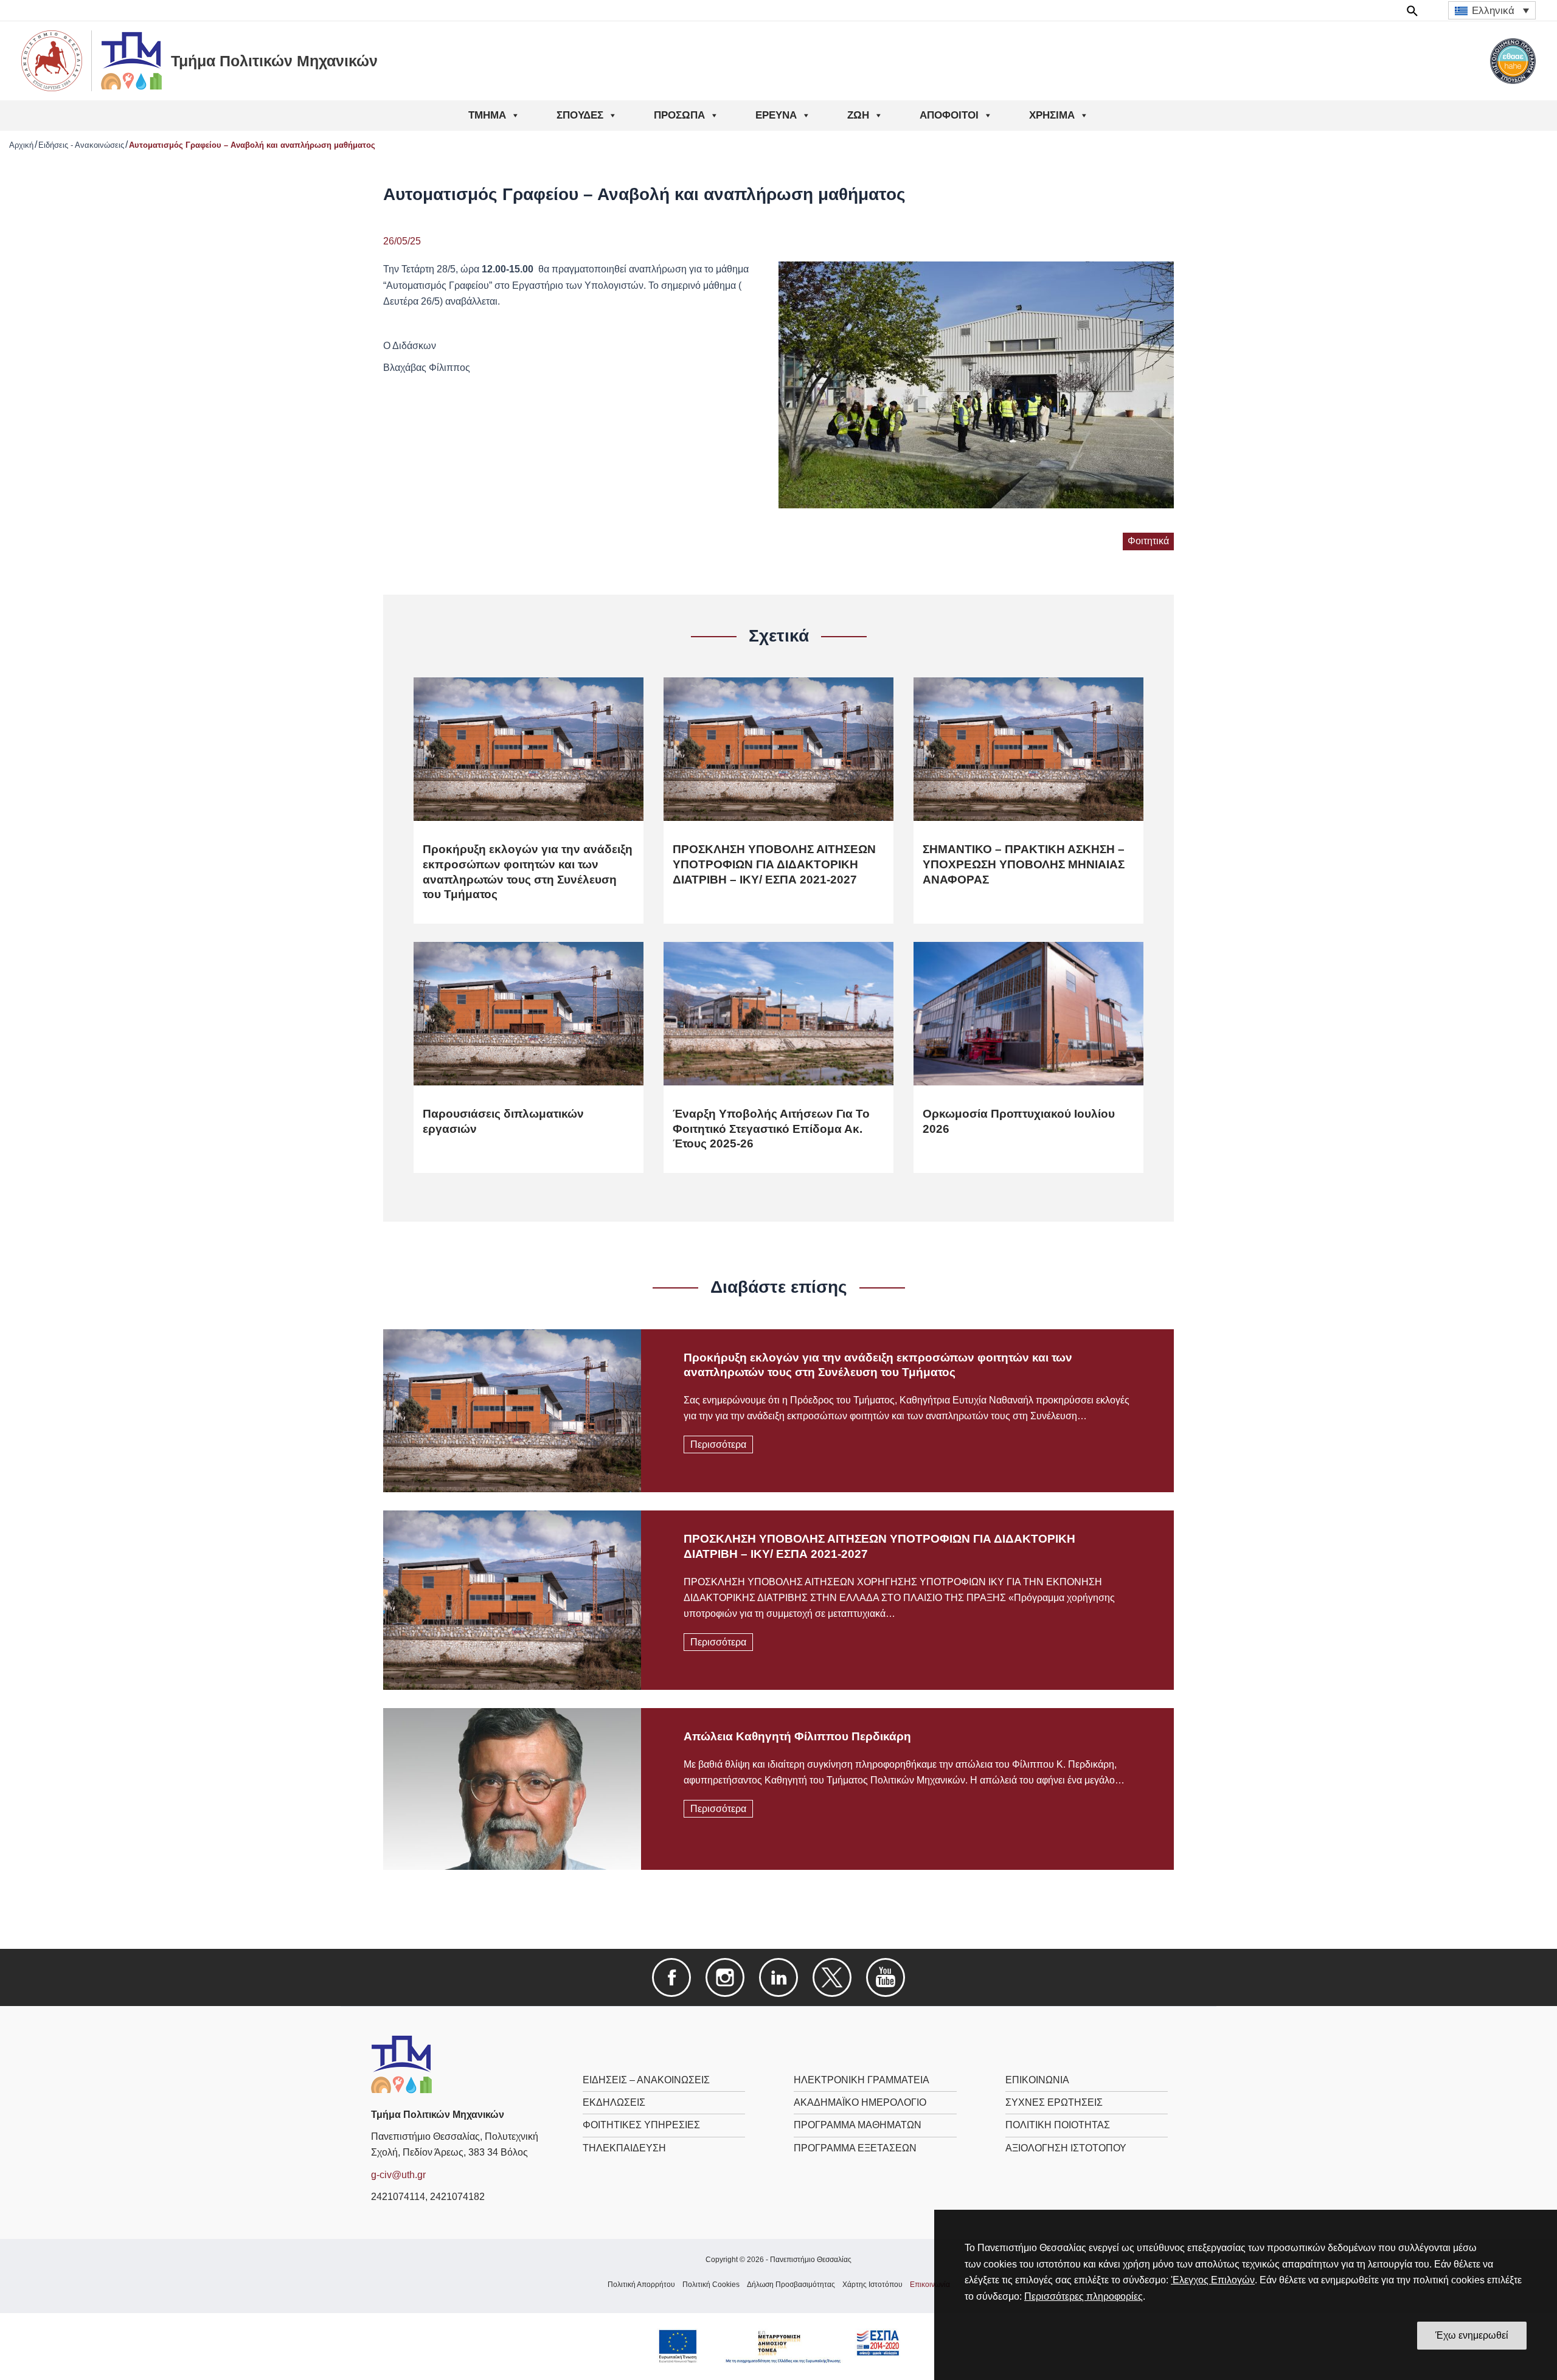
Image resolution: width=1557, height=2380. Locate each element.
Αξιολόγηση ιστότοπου (1066, 2148)
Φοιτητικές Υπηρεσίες (641, 2125)
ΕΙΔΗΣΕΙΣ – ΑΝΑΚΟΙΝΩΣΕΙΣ (646, 2080)
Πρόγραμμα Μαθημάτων (858, 2125)
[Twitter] (832, 1977)
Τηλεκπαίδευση (624, 2148)
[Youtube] (886, 1977)
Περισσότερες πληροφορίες (1084, 2296)
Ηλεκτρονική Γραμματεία (862, 2080)
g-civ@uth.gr (398, 2175)
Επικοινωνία (1037, 2080)
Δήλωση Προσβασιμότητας (791, 2285)
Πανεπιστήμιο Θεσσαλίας (811, 2260)
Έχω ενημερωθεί (1472, 2335)
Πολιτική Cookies (711, 2285)
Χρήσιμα (1052, 115)
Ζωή (858, 115)
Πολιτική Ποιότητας (1058, 2125)
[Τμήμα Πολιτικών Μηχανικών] (401, 2063)
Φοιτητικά (1148, 541)
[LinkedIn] (778, 1977)
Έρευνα (776, 115)
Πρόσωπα (679, 115)
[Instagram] (725, 1977)
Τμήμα (487, 115)
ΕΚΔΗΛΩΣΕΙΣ (614, 2102)
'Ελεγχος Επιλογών (1213, 2280)
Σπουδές (580, 115)
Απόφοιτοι (949, 115)
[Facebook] (671, 1977)
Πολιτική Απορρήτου (641, 2285)
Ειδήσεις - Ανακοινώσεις (81, 145)
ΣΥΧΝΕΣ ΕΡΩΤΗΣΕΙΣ (1054, 2102)
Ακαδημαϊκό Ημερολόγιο (860, 2102)
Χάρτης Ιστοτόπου (872, 2285)
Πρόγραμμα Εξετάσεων (855, 2148)
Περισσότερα (718, 1444)
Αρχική (21, 145)
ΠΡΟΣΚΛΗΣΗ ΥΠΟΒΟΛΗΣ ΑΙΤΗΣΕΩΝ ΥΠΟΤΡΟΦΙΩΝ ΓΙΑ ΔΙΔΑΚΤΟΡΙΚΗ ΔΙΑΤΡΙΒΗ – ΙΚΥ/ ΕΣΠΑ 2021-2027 (774, 864)
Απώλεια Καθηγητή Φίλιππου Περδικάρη (797, 1736)
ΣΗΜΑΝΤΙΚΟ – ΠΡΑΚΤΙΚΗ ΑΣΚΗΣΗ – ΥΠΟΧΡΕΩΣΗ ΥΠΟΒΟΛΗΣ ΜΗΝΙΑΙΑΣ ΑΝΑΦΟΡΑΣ (1024, 864)
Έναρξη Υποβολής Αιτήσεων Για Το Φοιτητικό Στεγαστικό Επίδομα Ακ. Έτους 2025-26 (771, 1129)
